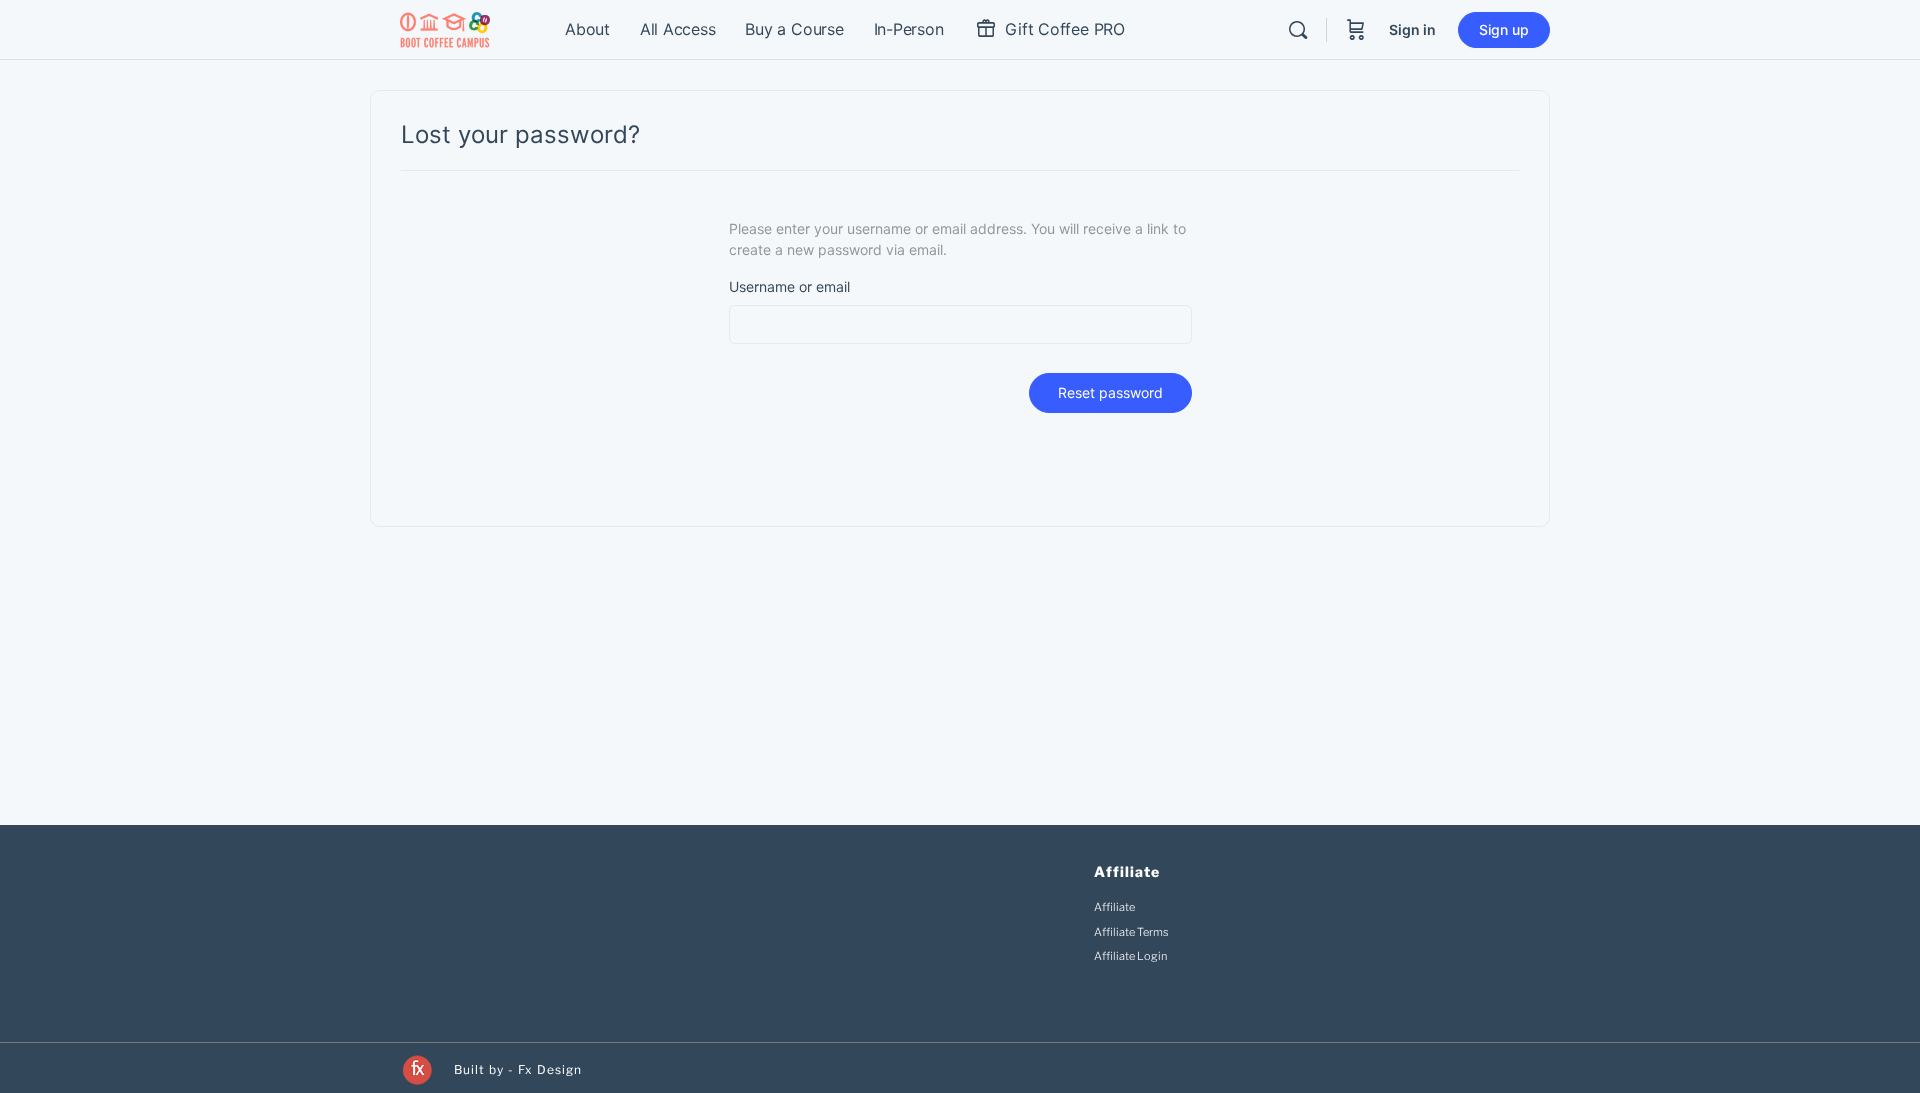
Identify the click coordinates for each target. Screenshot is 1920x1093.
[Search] (1298, 30)
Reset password (1110, 392)
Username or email (789, 286)
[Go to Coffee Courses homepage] (445, 28)
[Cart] (1356, 30)
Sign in (1412, 29)
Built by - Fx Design (518, 1069)
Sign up (1504, 29)
